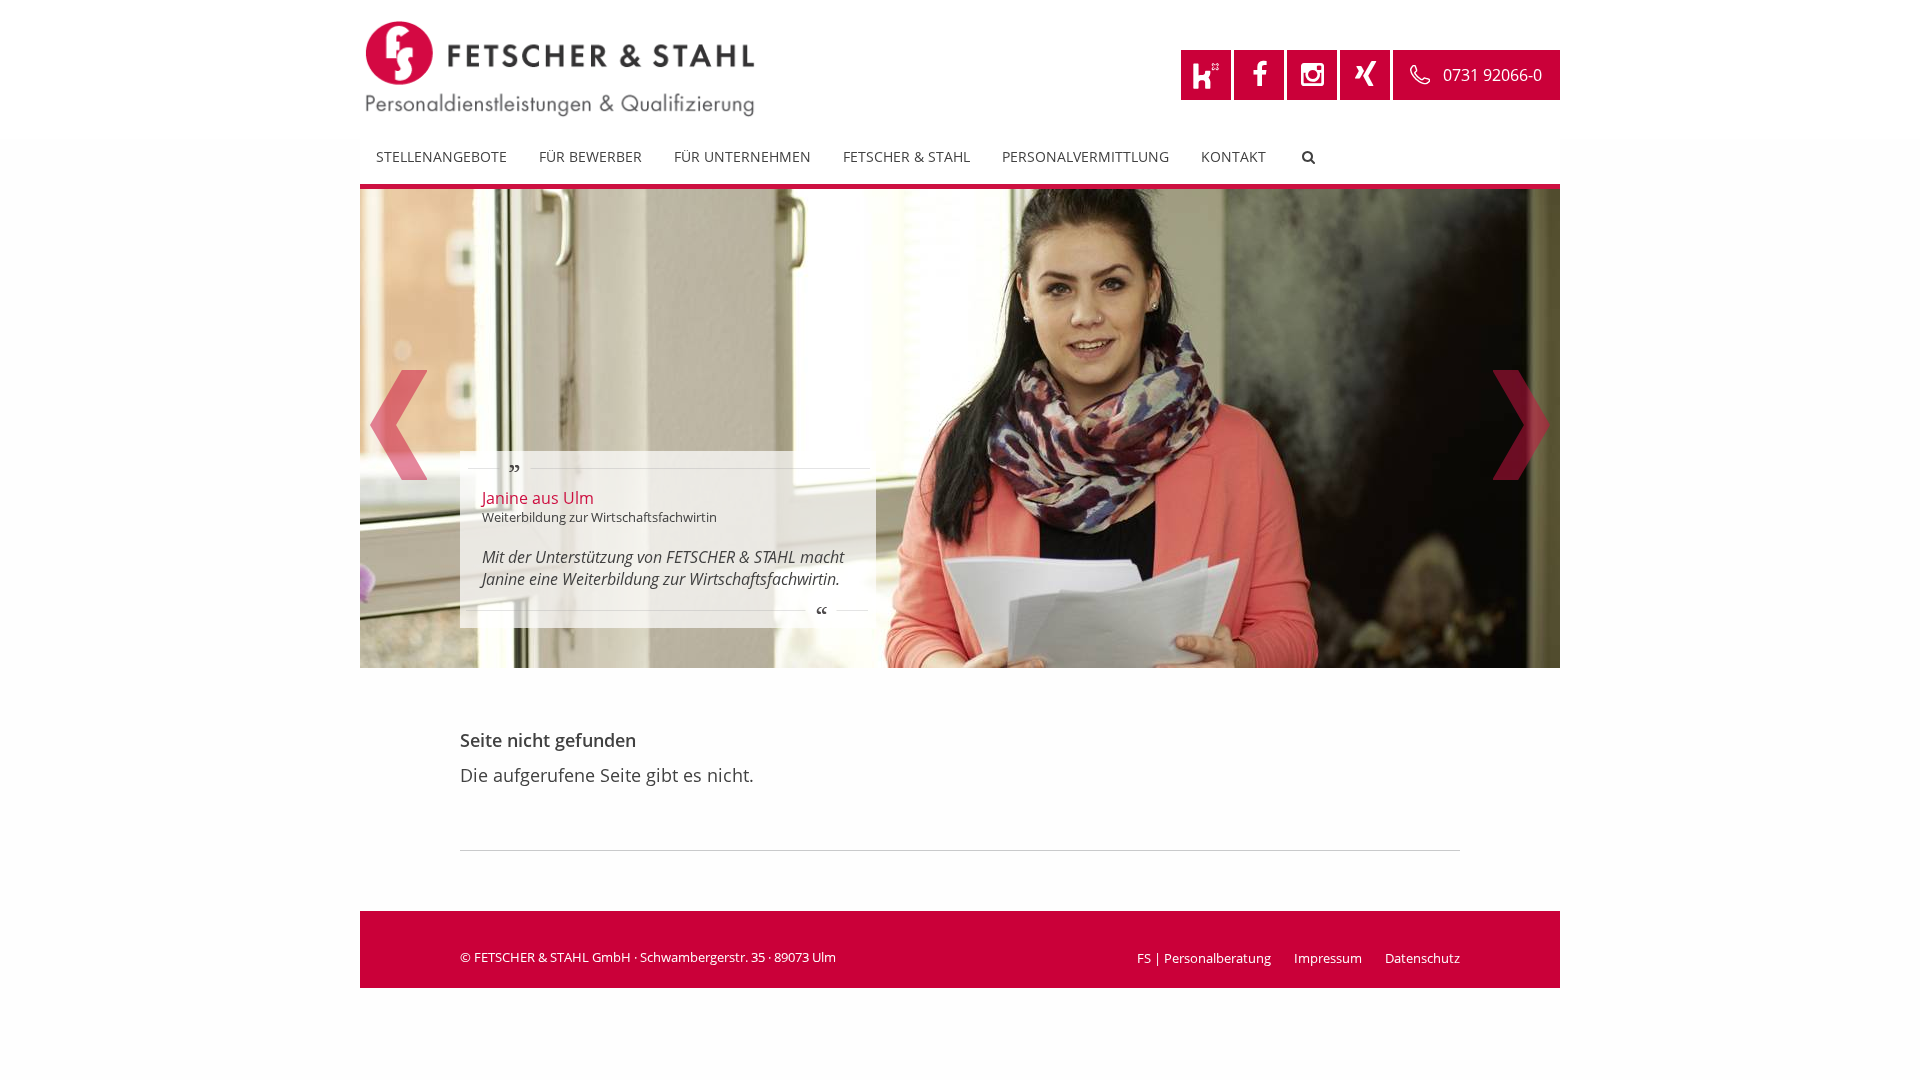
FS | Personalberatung (1204, 958)
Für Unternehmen (742, 156)
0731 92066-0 (1492, 75)
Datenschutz (1422, 958)
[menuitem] (441, 161)
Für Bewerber (590, 156)
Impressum (1328, 958)
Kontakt (1233, 156)
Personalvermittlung (1085, 156)
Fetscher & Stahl (906, 156)
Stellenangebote (441, 156)
